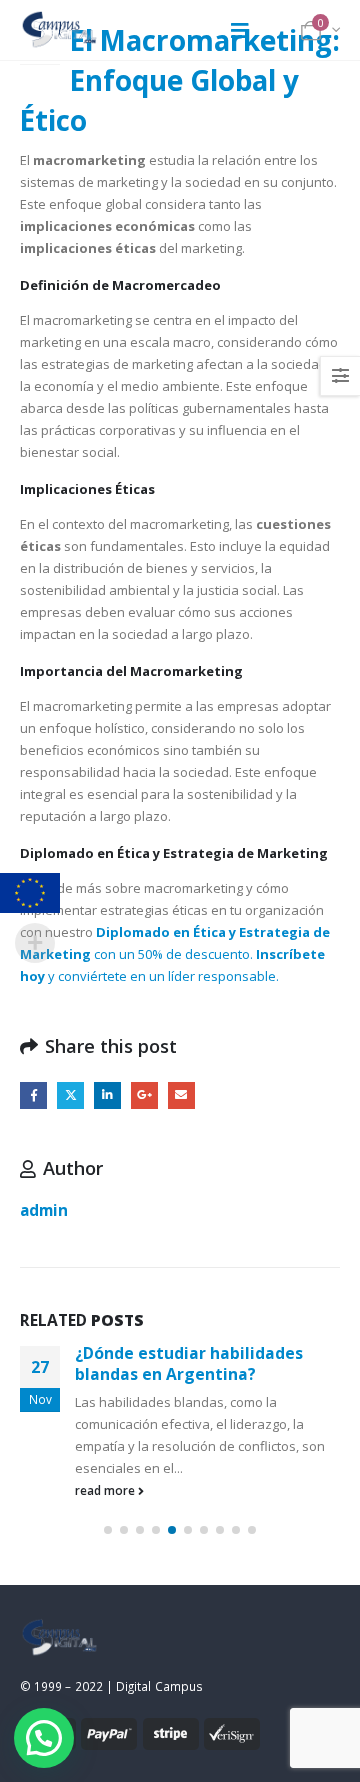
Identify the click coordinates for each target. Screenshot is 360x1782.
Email (181, 1095)
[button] (108, 1530)
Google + (144, 1095)
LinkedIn (107, 1095)
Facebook (33, 1095)
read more (106, 1490)
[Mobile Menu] (240, 30)
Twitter (70, 1095)
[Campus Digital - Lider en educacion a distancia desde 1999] (60, 30)
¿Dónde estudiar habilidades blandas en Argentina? (189, 1363)
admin (44, 1210)
